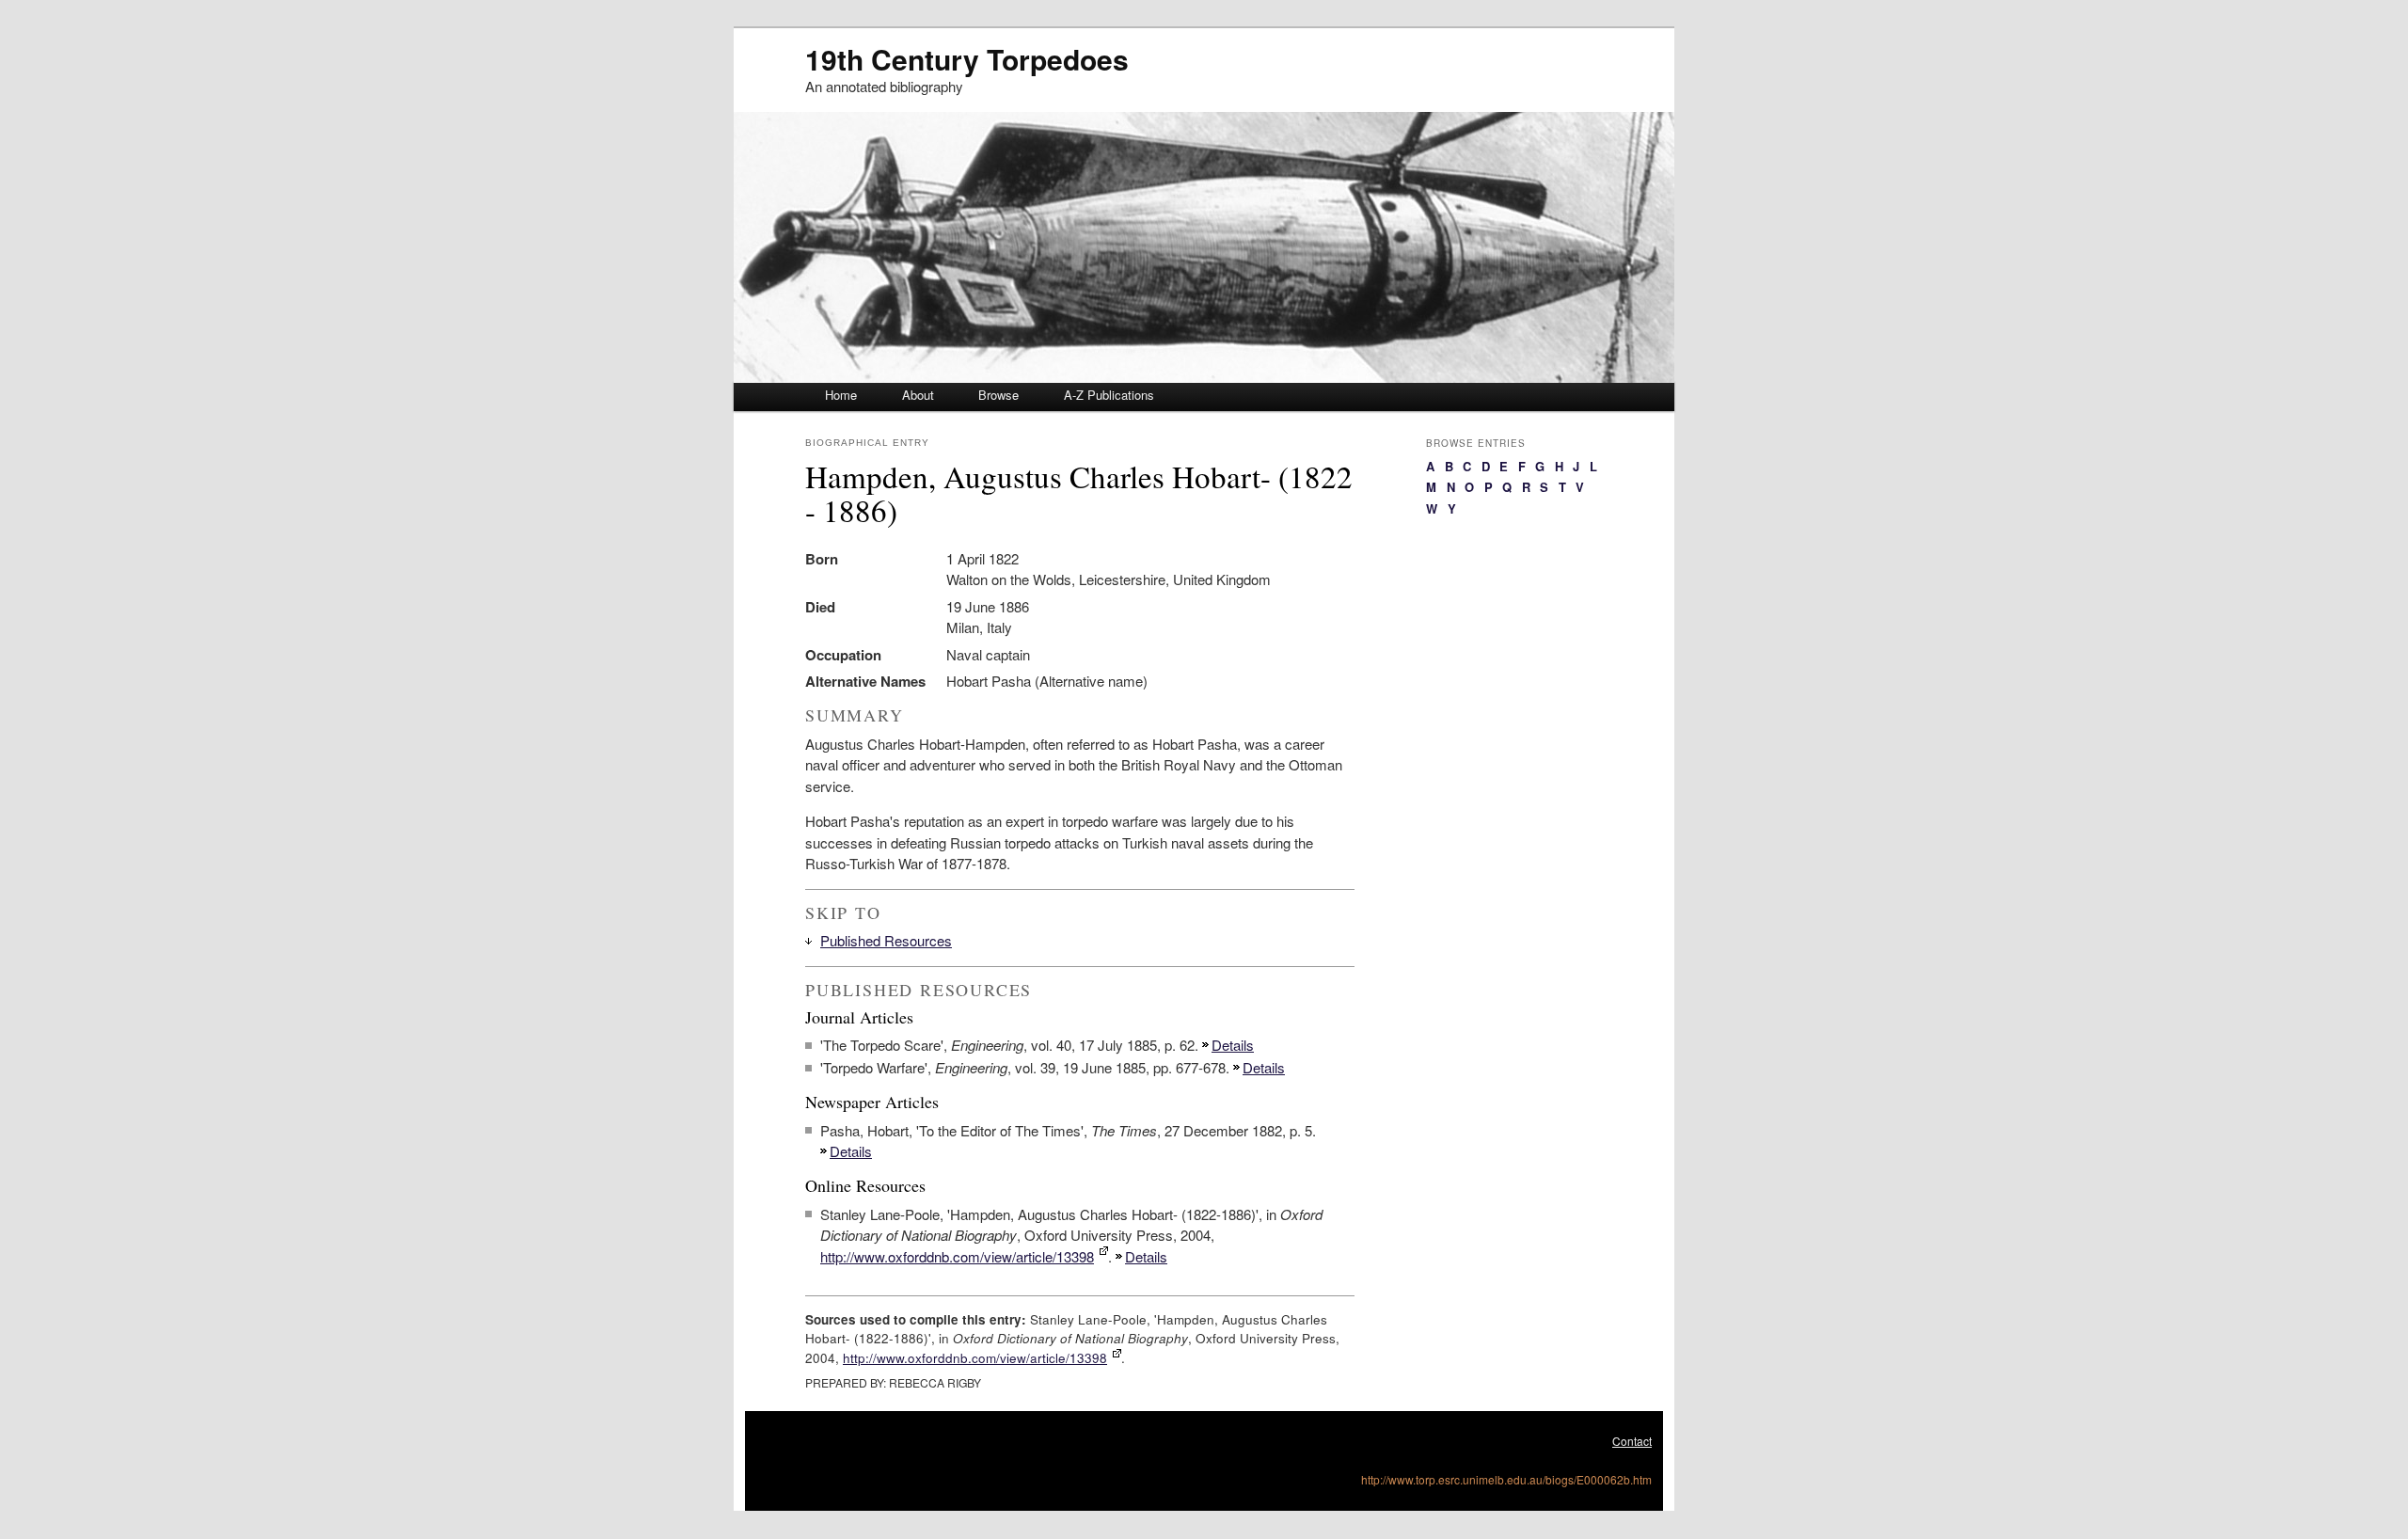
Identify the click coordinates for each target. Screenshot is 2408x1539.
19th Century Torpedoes (967, 59)
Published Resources (886, 940)
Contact (1632, 1441)
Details (1233, 1045)
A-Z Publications (1109, 395)
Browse (998, 395)
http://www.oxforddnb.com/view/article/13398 (957, 1256)
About (918, 395)
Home (841, 395)
